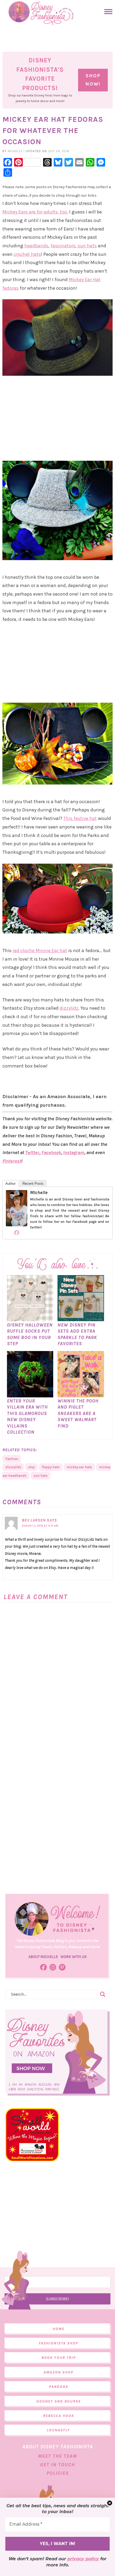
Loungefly (58, 2430)
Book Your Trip (59, 2358)
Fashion (12, 1459)
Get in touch (57, 2465)
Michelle (39, 1192)
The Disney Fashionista (41, 13)
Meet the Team (57, 2456)
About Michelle (43, 1957)
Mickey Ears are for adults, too (35, 212)
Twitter (32, 1152)
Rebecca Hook (59, 2416)
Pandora (59, 2387)
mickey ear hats (79, 1467)
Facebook (51, 1152)
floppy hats (51, 1467)
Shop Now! (93, 80)
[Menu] (107, 12)
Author (10, 1184)
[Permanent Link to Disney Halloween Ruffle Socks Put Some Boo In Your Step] (30, 1319)
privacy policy (83, 2559)
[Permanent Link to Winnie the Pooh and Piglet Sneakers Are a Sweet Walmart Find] (81, 1395)
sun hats (87, 246)
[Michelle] (17, 1224)
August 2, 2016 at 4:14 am (40, 1526)
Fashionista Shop (58, 2343)
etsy (31, 1467)
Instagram (74, 1152)
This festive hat (80, 818)
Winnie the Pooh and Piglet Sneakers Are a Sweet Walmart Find (78, 1413)
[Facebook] (17, 1232)
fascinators (63, 246)
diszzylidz (13, 1467)
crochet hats (27, 254)
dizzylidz (69, 1008)
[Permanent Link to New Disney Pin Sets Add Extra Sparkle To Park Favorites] (81, 1319)
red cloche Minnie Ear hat (40, 951)
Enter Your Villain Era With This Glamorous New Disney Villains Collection (27, 1416)
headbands (36, 246)
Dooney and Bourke (59, 2401)
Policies (58, 2473)
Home (59, 2329)
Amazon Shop (58, 2372)
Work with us (74, 1957)
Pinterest (12, 1161)
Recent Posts (33, 1184)
